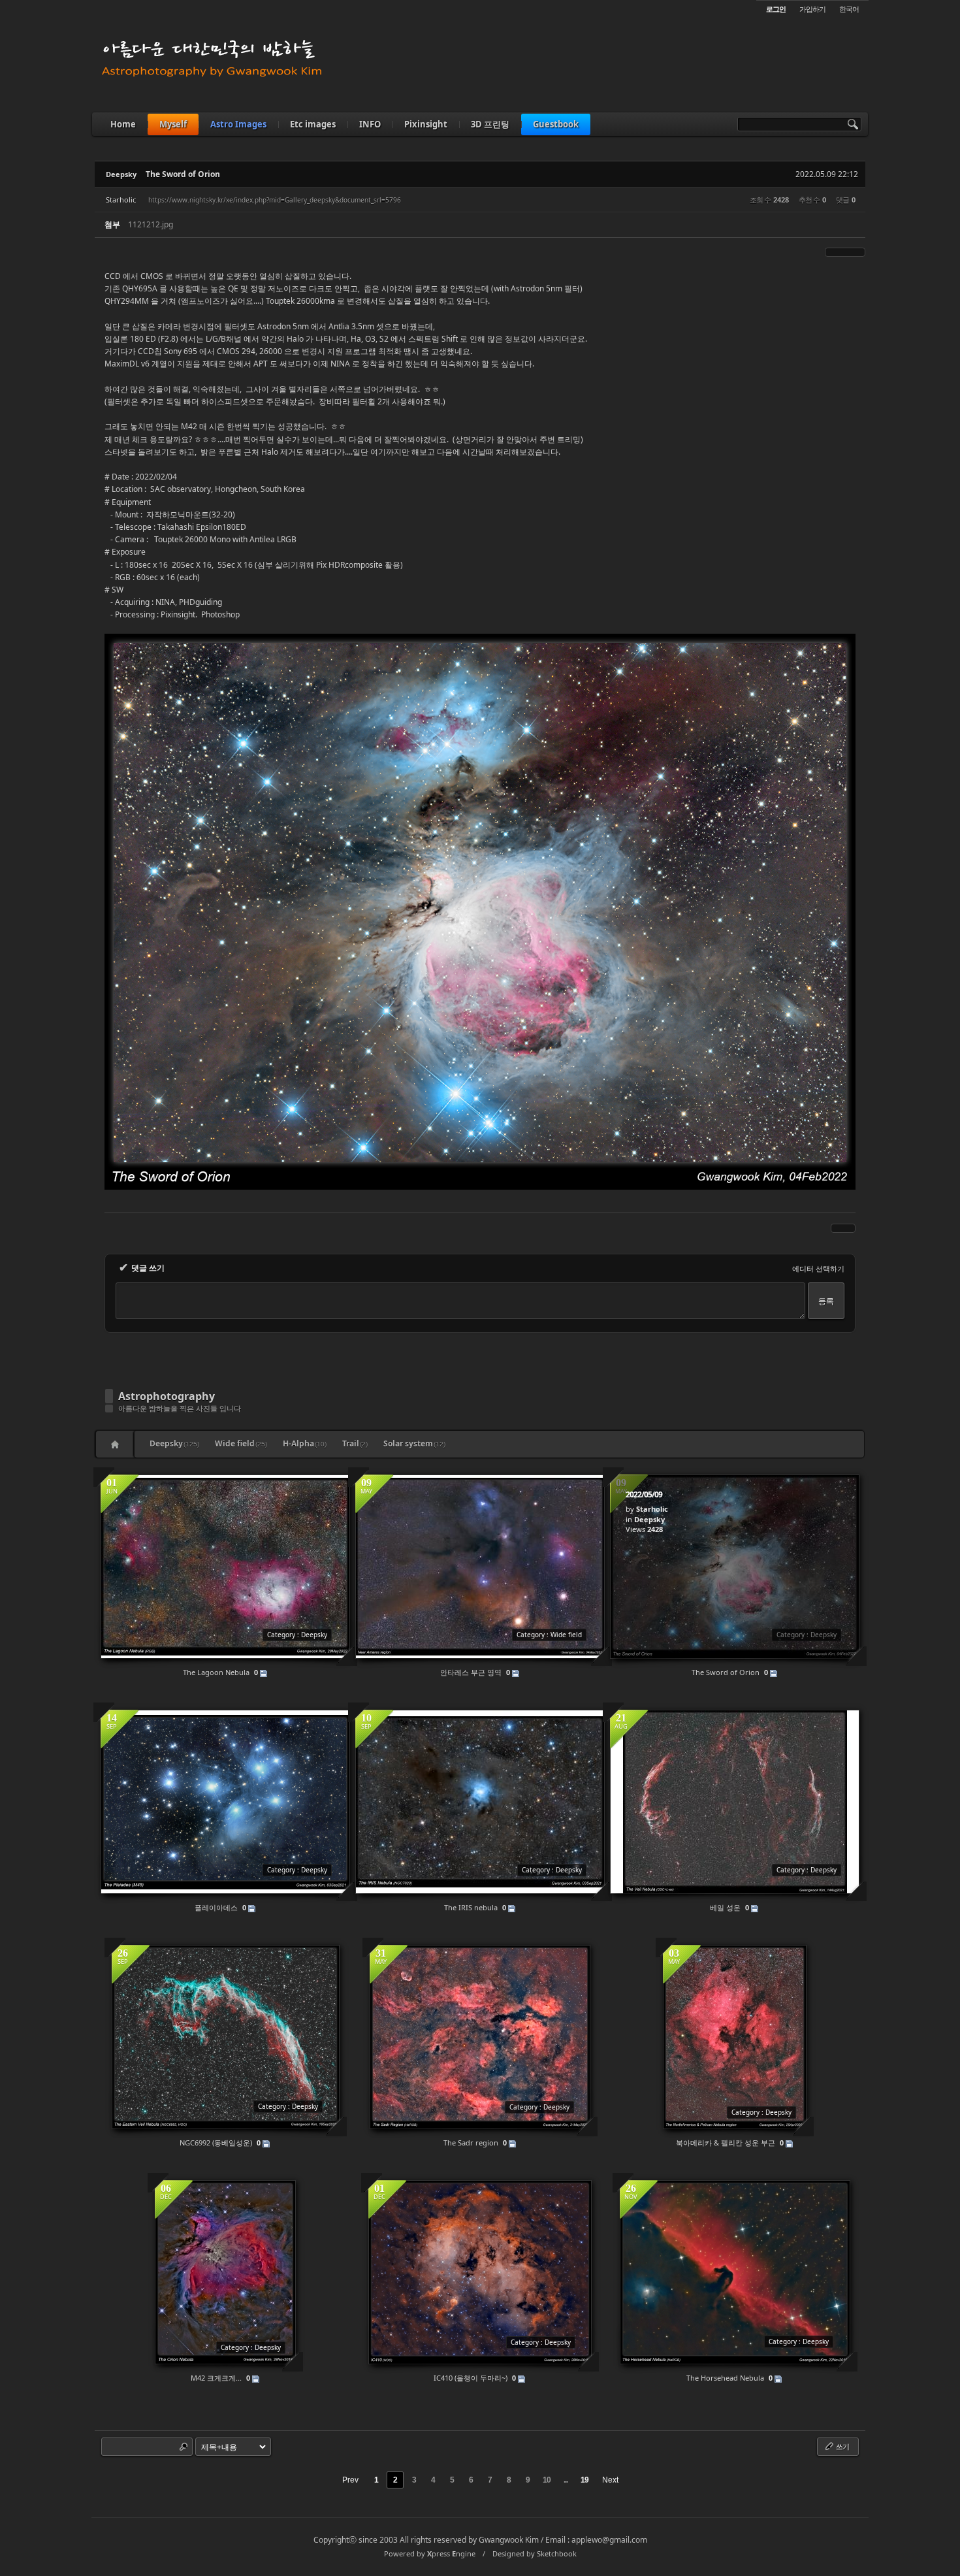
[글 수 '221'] (117, 1444)
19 (584, 2480)
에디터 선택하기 (818, 1268)
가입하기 (812, 9)
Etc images (313, 124)
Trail (355, 1443)
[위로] (845, 252)
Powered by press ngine (430, 2553)
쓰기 (842, 2446)
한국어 (849, 9)
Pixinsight (426, 124)
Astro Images (238, 124)
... (566, 2480)
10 (547, 2480)
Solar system (414, 1443)
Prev (350, 2480)
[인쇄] (861, 252)
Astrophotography (167, 1396)
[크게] (829, 252)
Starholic (121, 200)
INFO (370, 124)
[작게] (837, 252)
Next (610, 2480)
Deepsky (121, 174)
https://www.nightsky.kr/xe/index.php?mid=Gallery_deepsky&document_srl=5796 (275, 200)
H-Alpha (305, 1443)
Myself (173, 124)
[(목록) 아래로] (853, 252)
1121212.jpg (151, 224)
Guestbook (556, 124)
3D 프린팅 (490, 124)
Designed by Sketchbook (535, 2553)
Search (184, 2447)
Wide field (241, 1443)
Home (123, 124)
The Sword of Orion (183, 174)
